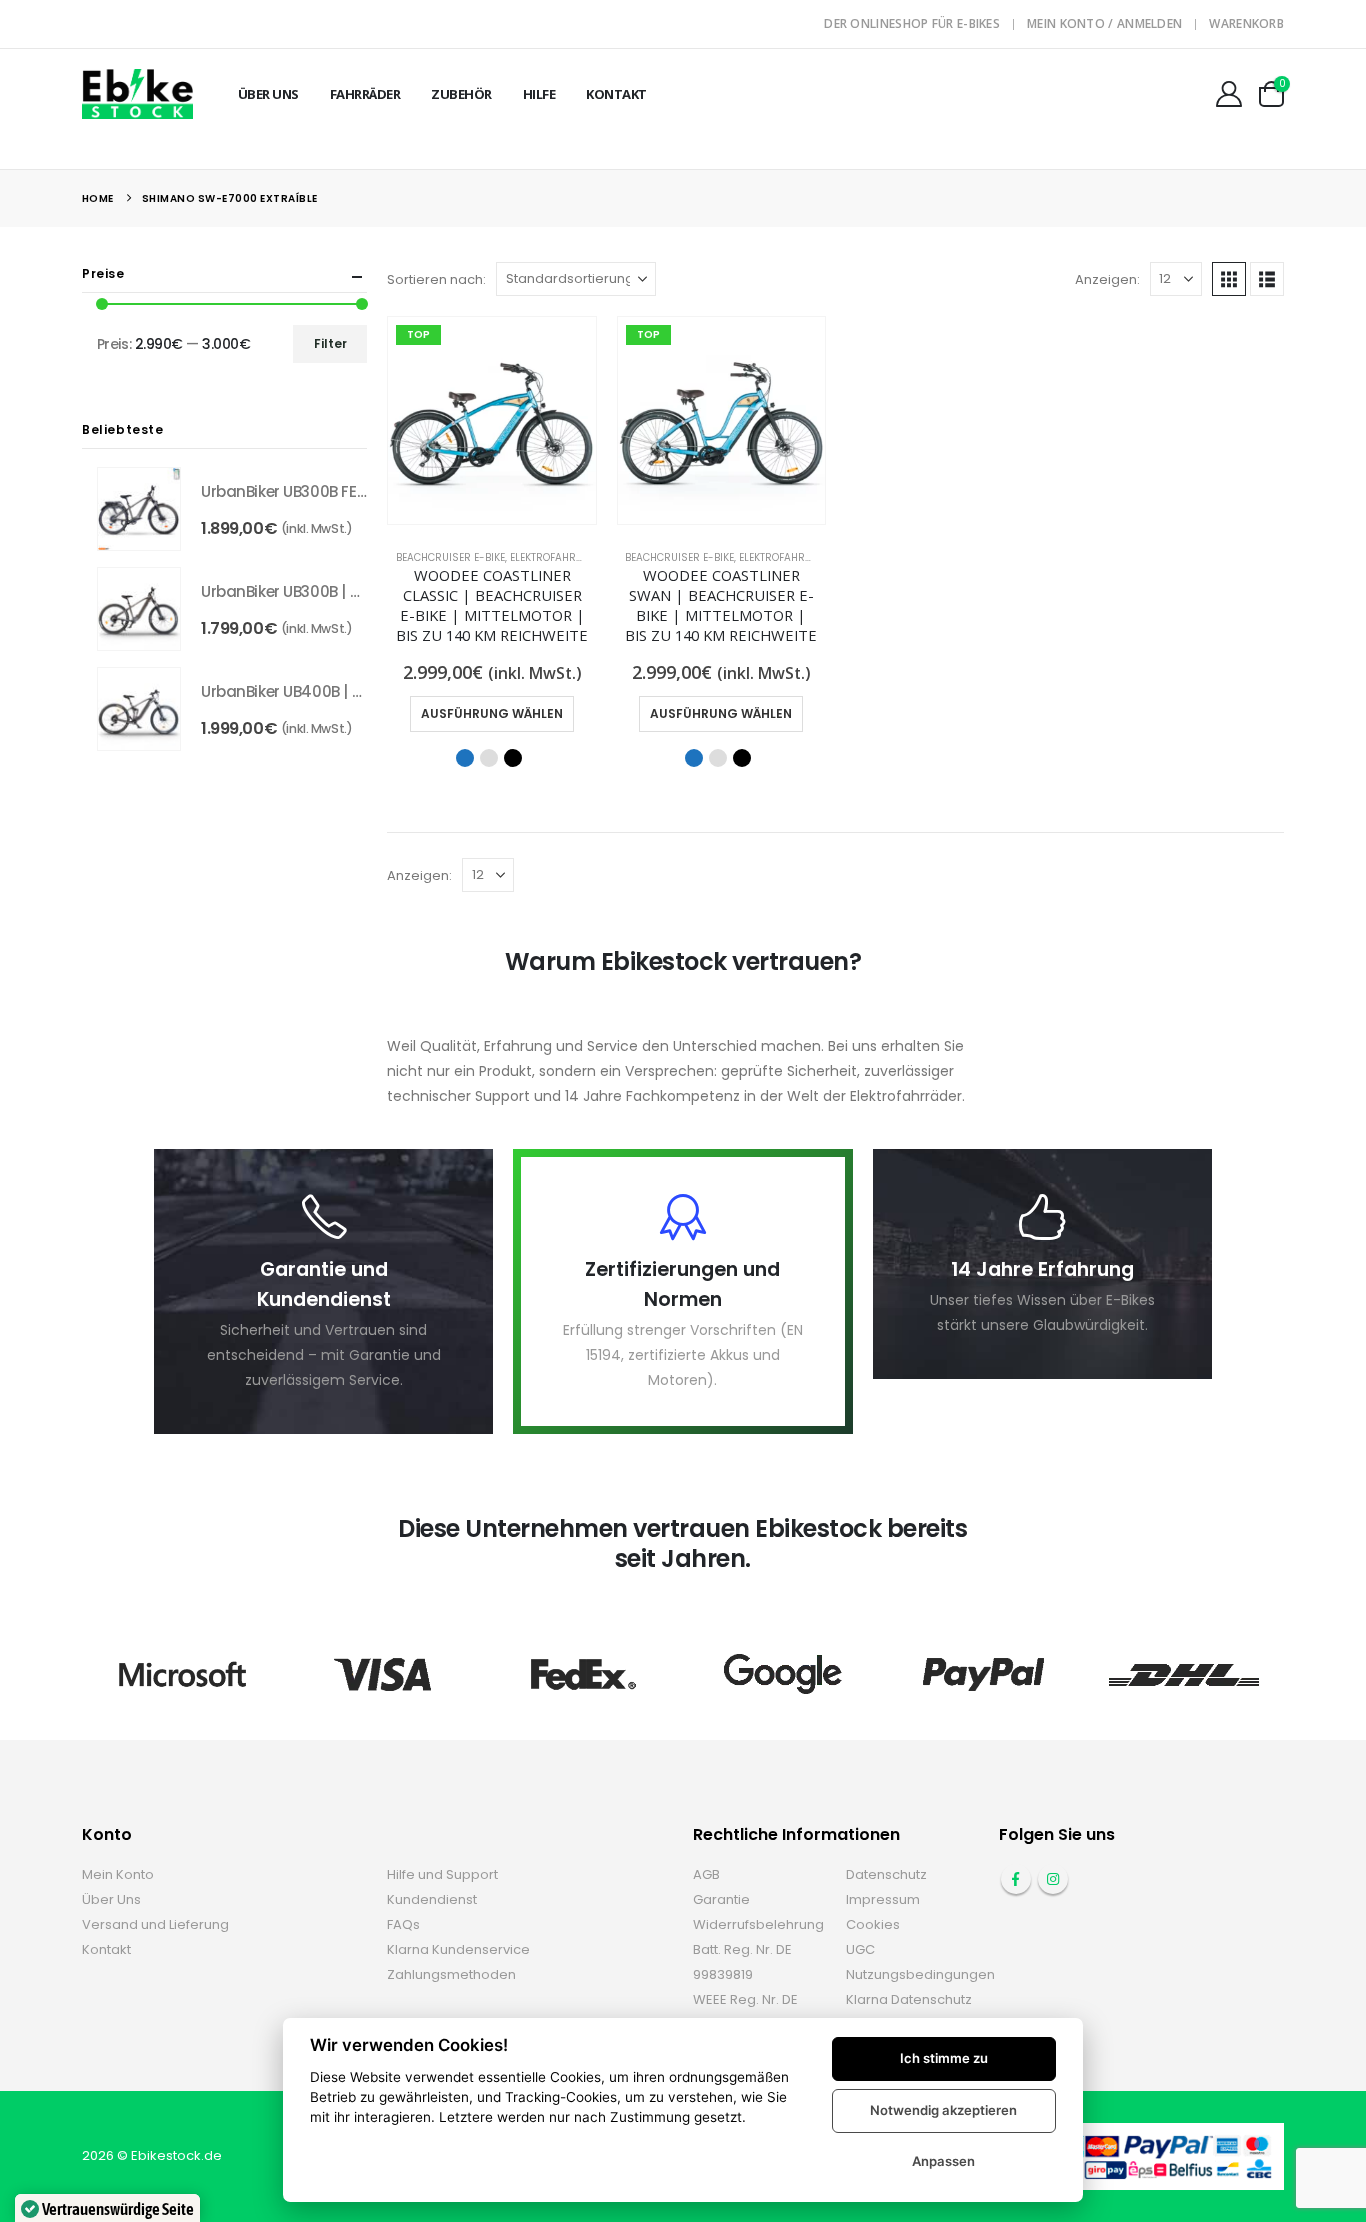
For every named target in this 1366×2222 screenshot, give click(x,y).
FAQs (403, 1924)
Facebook (1016, 1879)
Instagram (1053, 1879)
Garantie (721, 1899)
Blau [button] (465, 758)
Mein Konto (118, 1874)
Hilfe (539, 94)
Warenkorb (1246, 23)
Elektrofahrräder (559, 557)
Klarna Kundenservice (458, 1949)
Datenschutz (886, 1874)
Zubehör (461, 94)
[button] (1229, 279)
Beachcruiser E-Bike (450, 557)
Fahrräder (365, 94)
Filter (330, 343)
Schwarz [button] (513, 758)
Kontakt (616, 94)
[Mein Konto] (1229, 94)
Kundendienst (432, 1899)
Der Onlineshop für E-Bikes (912, 23)
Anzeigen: (1107, 279)
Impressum (883, 1899)
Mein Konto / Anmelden (1104, 23)
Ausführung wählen (492, 713)
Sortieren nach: (436, 279)
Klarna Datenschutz (909, 1999)
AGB (706, 1874)
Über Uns (268, 94)
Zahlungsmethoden (451, 1974)
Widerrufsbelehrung (758, 1924)
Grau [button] (489, 758)
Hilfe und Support (442, 1874)
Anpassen (943, 2161)
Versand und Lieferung (155, 1924)
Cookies (873, 1924)
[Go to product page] (139, 509)
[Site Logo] (137, 93)
